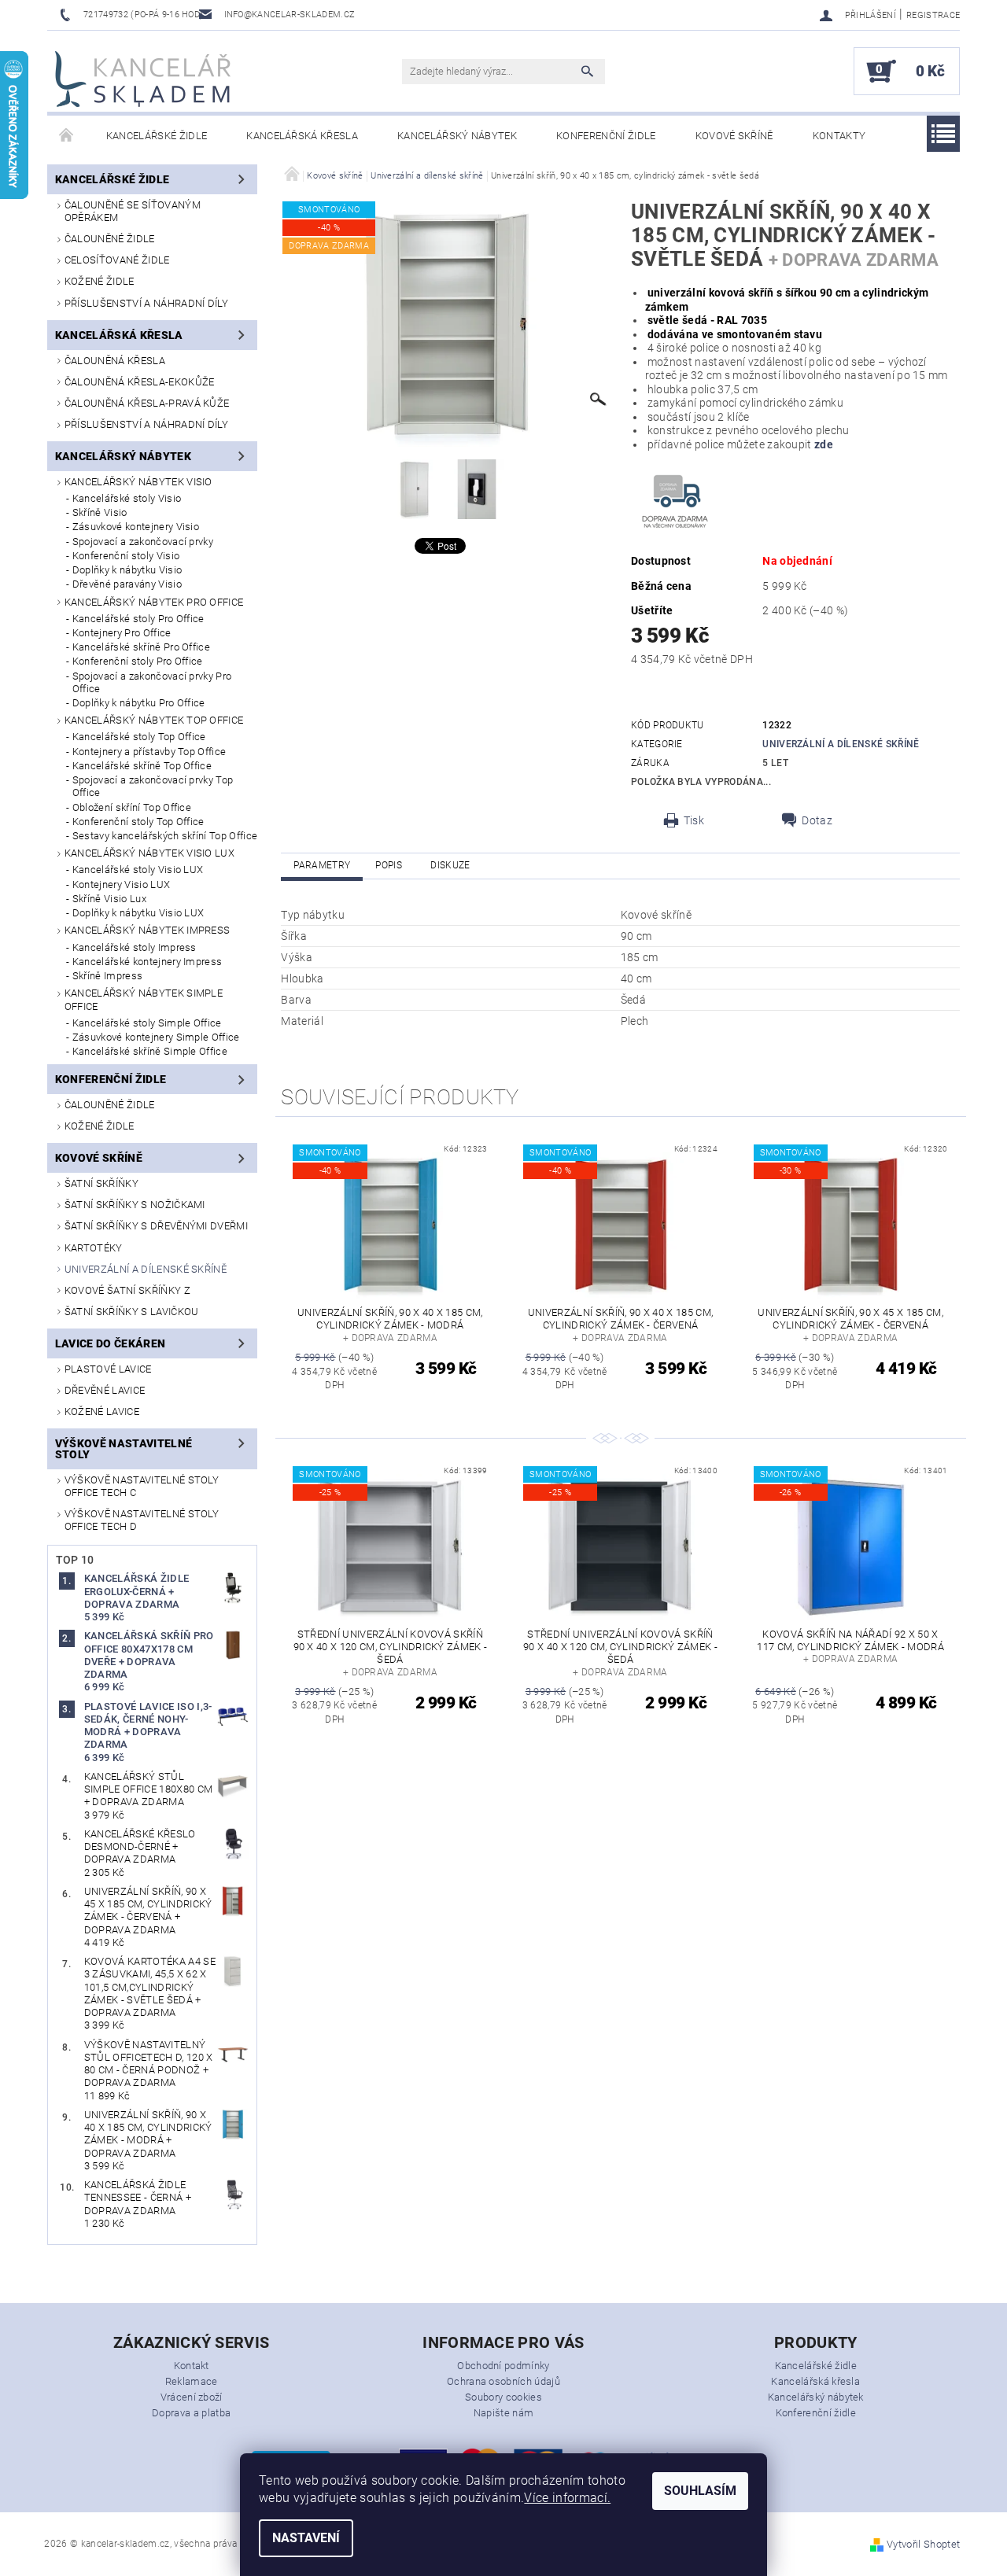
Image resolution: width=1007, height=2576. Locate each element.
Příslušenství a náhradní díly (146, 303)
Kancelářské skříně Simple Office (150, 1051)
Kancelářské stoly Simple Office (147, 1023)
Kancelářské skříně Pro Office (141, 647)
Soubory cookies (503, 2397)
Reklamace (192, 2381)
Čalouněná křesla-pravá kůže (147, 403)
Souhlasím (700, 2491)
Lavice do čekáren (110, 1343)
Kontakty (839, 136)
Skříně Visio (100, 512)
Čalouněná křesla (115, 361)
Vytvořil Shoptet (923, 2544)
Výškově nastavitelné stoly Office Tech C (142, 1486)
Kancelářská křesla (302, 136)
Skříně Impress (107, 976)
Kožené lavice (102, 1411)
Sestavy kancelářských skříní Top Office (165, 836)
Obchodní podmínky (503, 2366)
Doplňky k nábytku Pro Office (139, 703)
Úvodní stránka (67, 136)
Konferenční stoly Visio (126, 556)
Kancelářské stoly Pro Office (138, 619)
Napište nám (504, 2413)
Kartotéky (94, 1248)
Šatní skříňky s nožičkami (135, 1205)
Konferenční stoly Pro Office (138, 661)
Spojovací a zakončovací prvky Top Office (153, 786)
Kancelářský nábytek (457, 136)
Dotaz (817, 820)
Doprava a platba (191, 2413)
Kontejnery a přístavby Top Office (149, 752)
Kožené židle (100, 281)
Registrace (933, 15)
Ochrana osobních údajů (503, 2381)
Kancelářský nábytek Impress (148, 930)
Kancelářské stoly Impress (135, 947)
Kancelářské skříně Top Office (142, 766)
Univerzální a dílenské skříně (146, 1269)
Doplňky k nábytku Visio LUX (138, 913)
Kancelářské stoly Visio (127, 498)
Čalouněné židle (110, 239)
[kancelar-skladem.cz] (143, 79)
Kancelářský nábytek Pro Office (154, 602)
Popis (389, 865)
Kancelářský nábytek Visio (138, 482)
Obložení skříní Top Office (132, 807)
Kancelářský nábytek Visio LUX (149, 853)
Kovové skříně (734, 136)
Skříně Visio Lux (109, 899)
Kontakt (192, 2366)
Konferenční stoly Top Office (138, 822)
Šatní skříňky (101, 1183)
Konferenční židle (606, 136)
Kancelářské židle (157, 136)
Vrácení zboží (192, 2397)
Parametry (322, 865)
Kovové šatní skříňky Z (127, 1290)
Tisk (694, 820)
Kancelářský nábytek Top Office (154, 720)
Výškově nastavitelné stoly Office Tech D (142, 1520)
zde (823, 444)
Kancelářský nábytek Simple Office (144, 999)
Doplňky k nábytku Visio (127, 570)
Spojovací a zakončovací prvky (143, 542)
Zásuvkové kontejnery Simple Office (156, 1037)
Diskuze (450, 865)
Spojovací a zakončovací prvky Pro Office (152, 682)
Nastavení (306, 2538)
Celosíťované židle (117, 260)
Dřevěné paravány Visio (127, 584)
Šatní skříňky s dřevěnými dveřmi (156, 1226)
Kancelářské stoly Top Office (139, 737)
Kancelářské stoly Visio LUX (138, 870)
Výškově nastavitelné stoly (124, 1449)
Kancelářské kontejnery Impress (148, 962)
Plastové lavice (108, 1369)
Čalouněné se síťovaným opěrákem (133, 211)
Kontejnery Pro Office (122, 633)
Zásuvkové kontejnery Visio (136, 527)
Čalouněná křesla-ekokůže (140, 382)
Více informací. (567, 2498)
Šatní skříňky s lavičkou (132, 1312)
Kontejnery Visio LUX (121, 884)
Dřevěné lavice (105, 1390)
